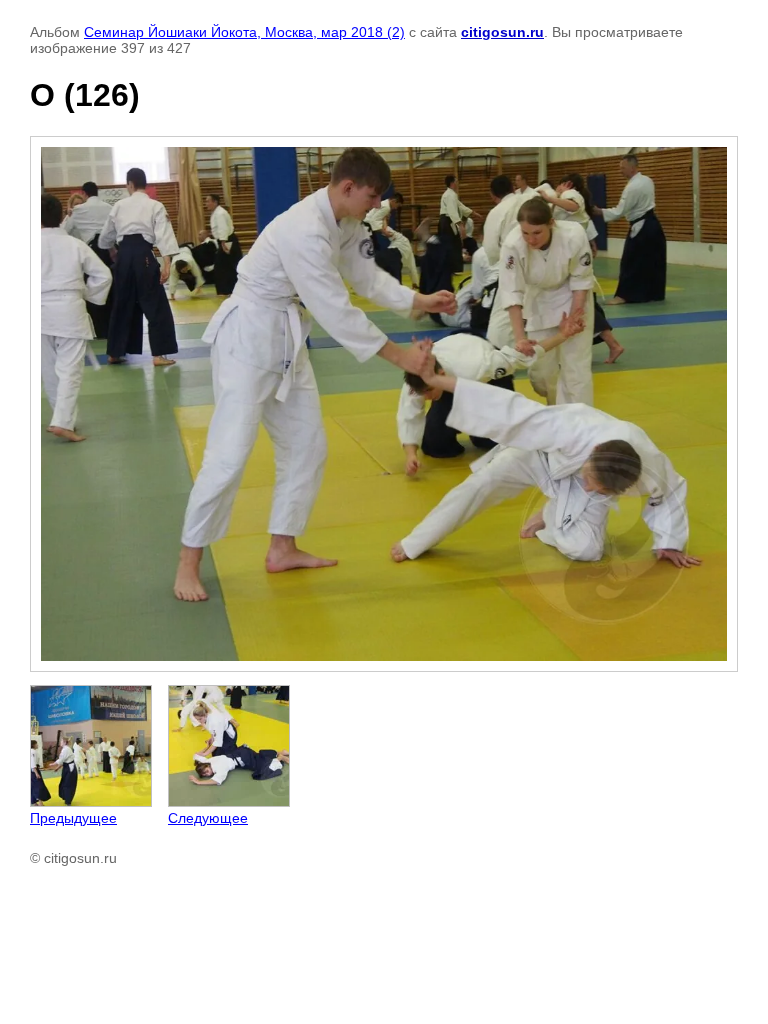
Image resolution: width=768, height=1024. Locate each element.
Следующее (208, 818)
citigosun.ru (502, 32)
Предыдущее (73, 818)
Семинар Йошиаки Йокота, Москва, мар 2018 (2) (244, 32)
